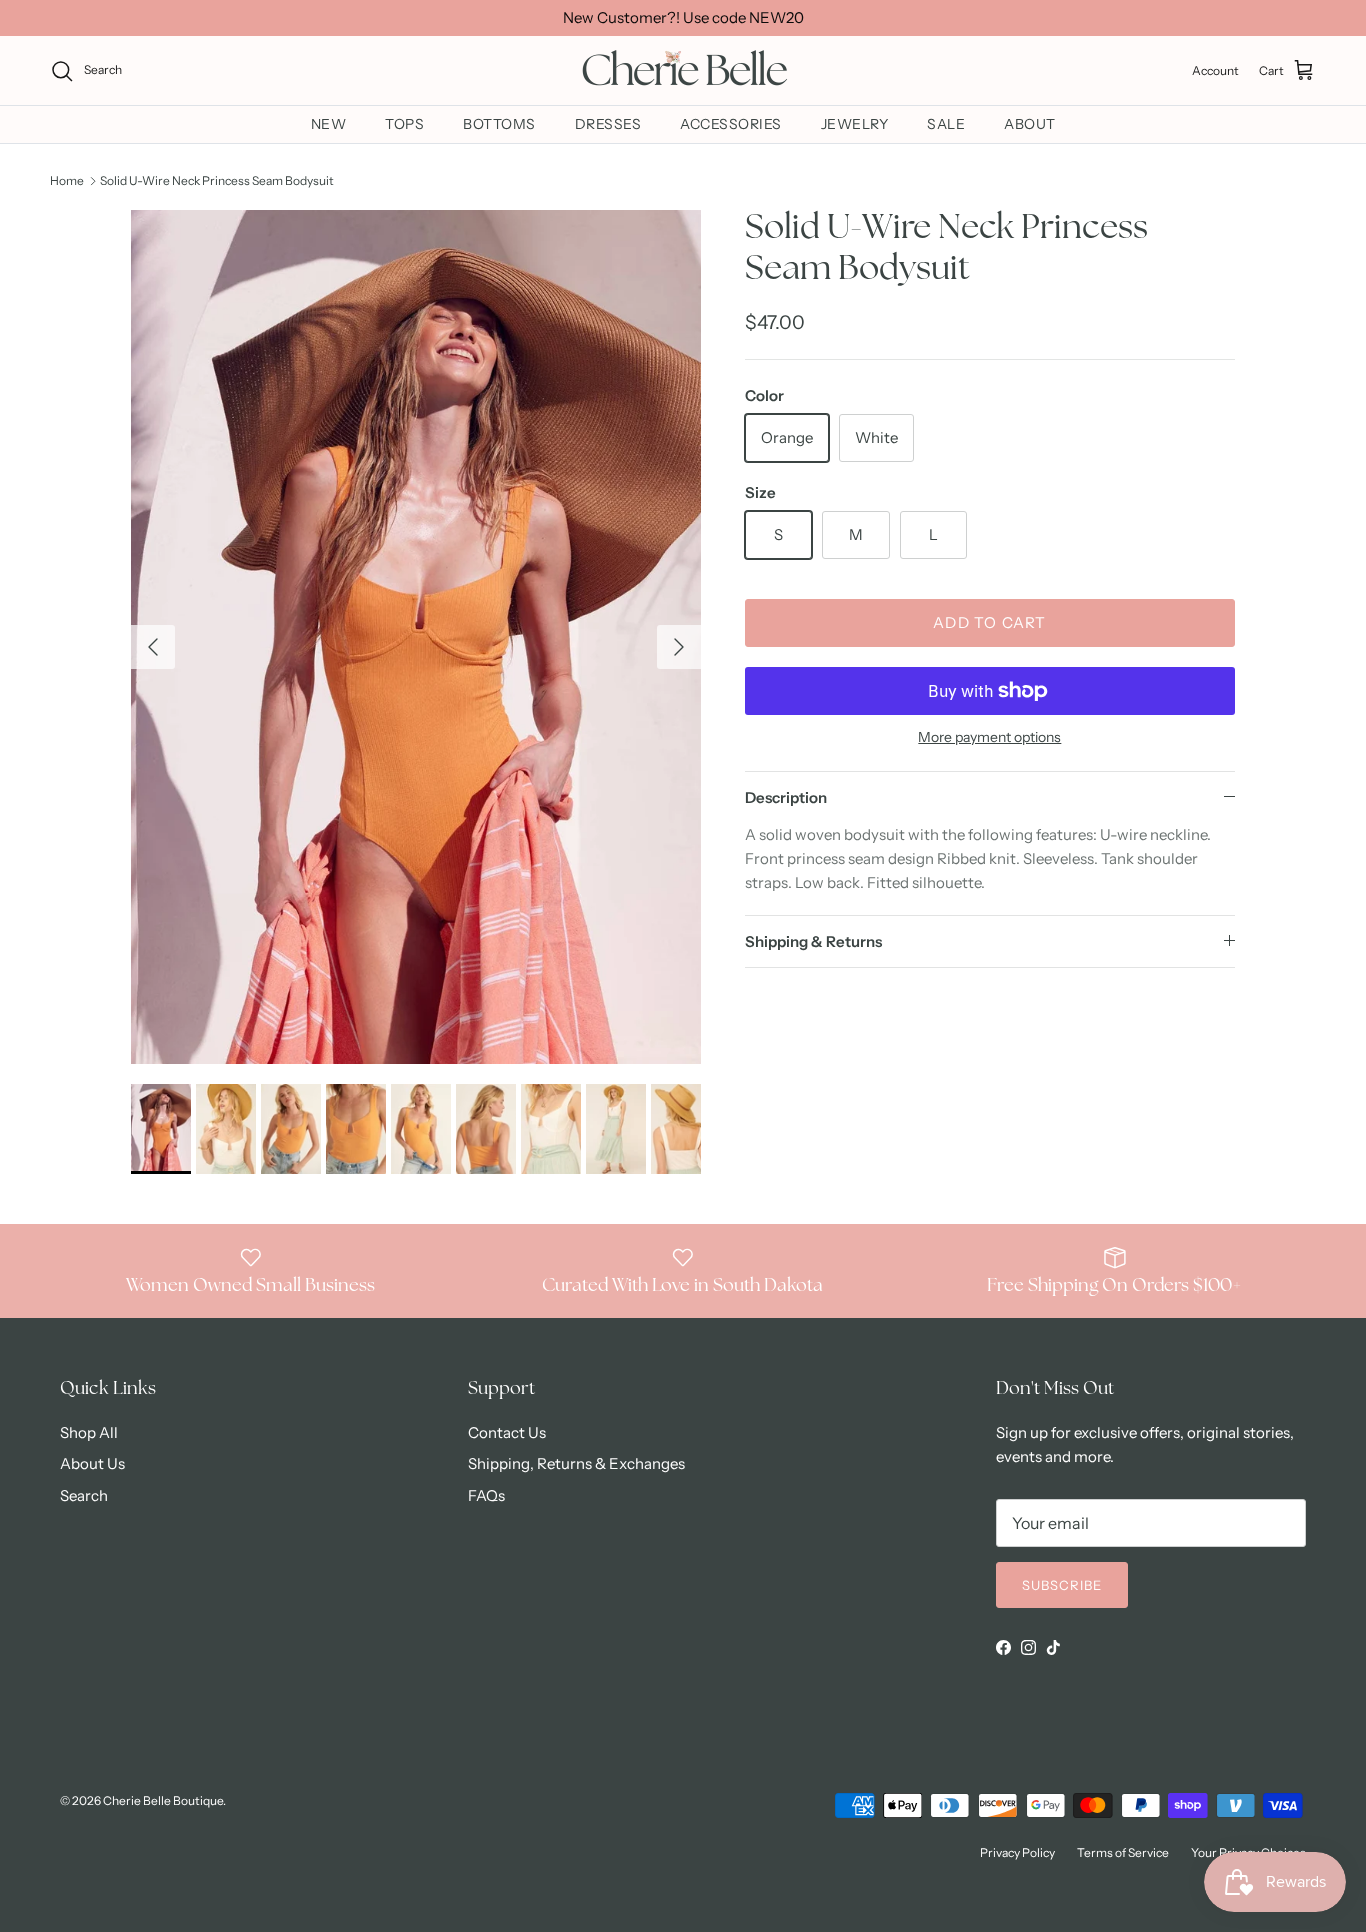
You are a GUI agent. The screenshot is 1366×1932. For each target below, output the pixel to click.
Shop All (89, 1432)
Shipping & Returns (813, 941)
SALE (946, 124)
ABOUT (1030, 124)
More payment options (989, 737)
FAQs (486, 1495)
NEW (329, 124)
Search (84, 1495)
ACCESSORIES (731, 124)
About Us (92, 1463)
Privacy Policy (1017, 1852)
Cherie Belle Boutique (163, 1800)
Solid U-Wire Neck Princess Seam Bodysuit (217, 180)
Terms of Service (1123, 1852)
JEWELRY (855, 124)
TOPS (404, 124)
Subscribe (1062, 1585)
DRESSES (608, 124)
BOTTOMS (499, 124)
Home (67, 180)
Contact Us (507, 1432)
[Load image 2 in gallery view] (416, 637)
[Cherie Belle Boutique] (683, 70)
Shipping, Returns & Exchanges (576, 1463)
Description (786, 797)
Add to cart (989, 622)
